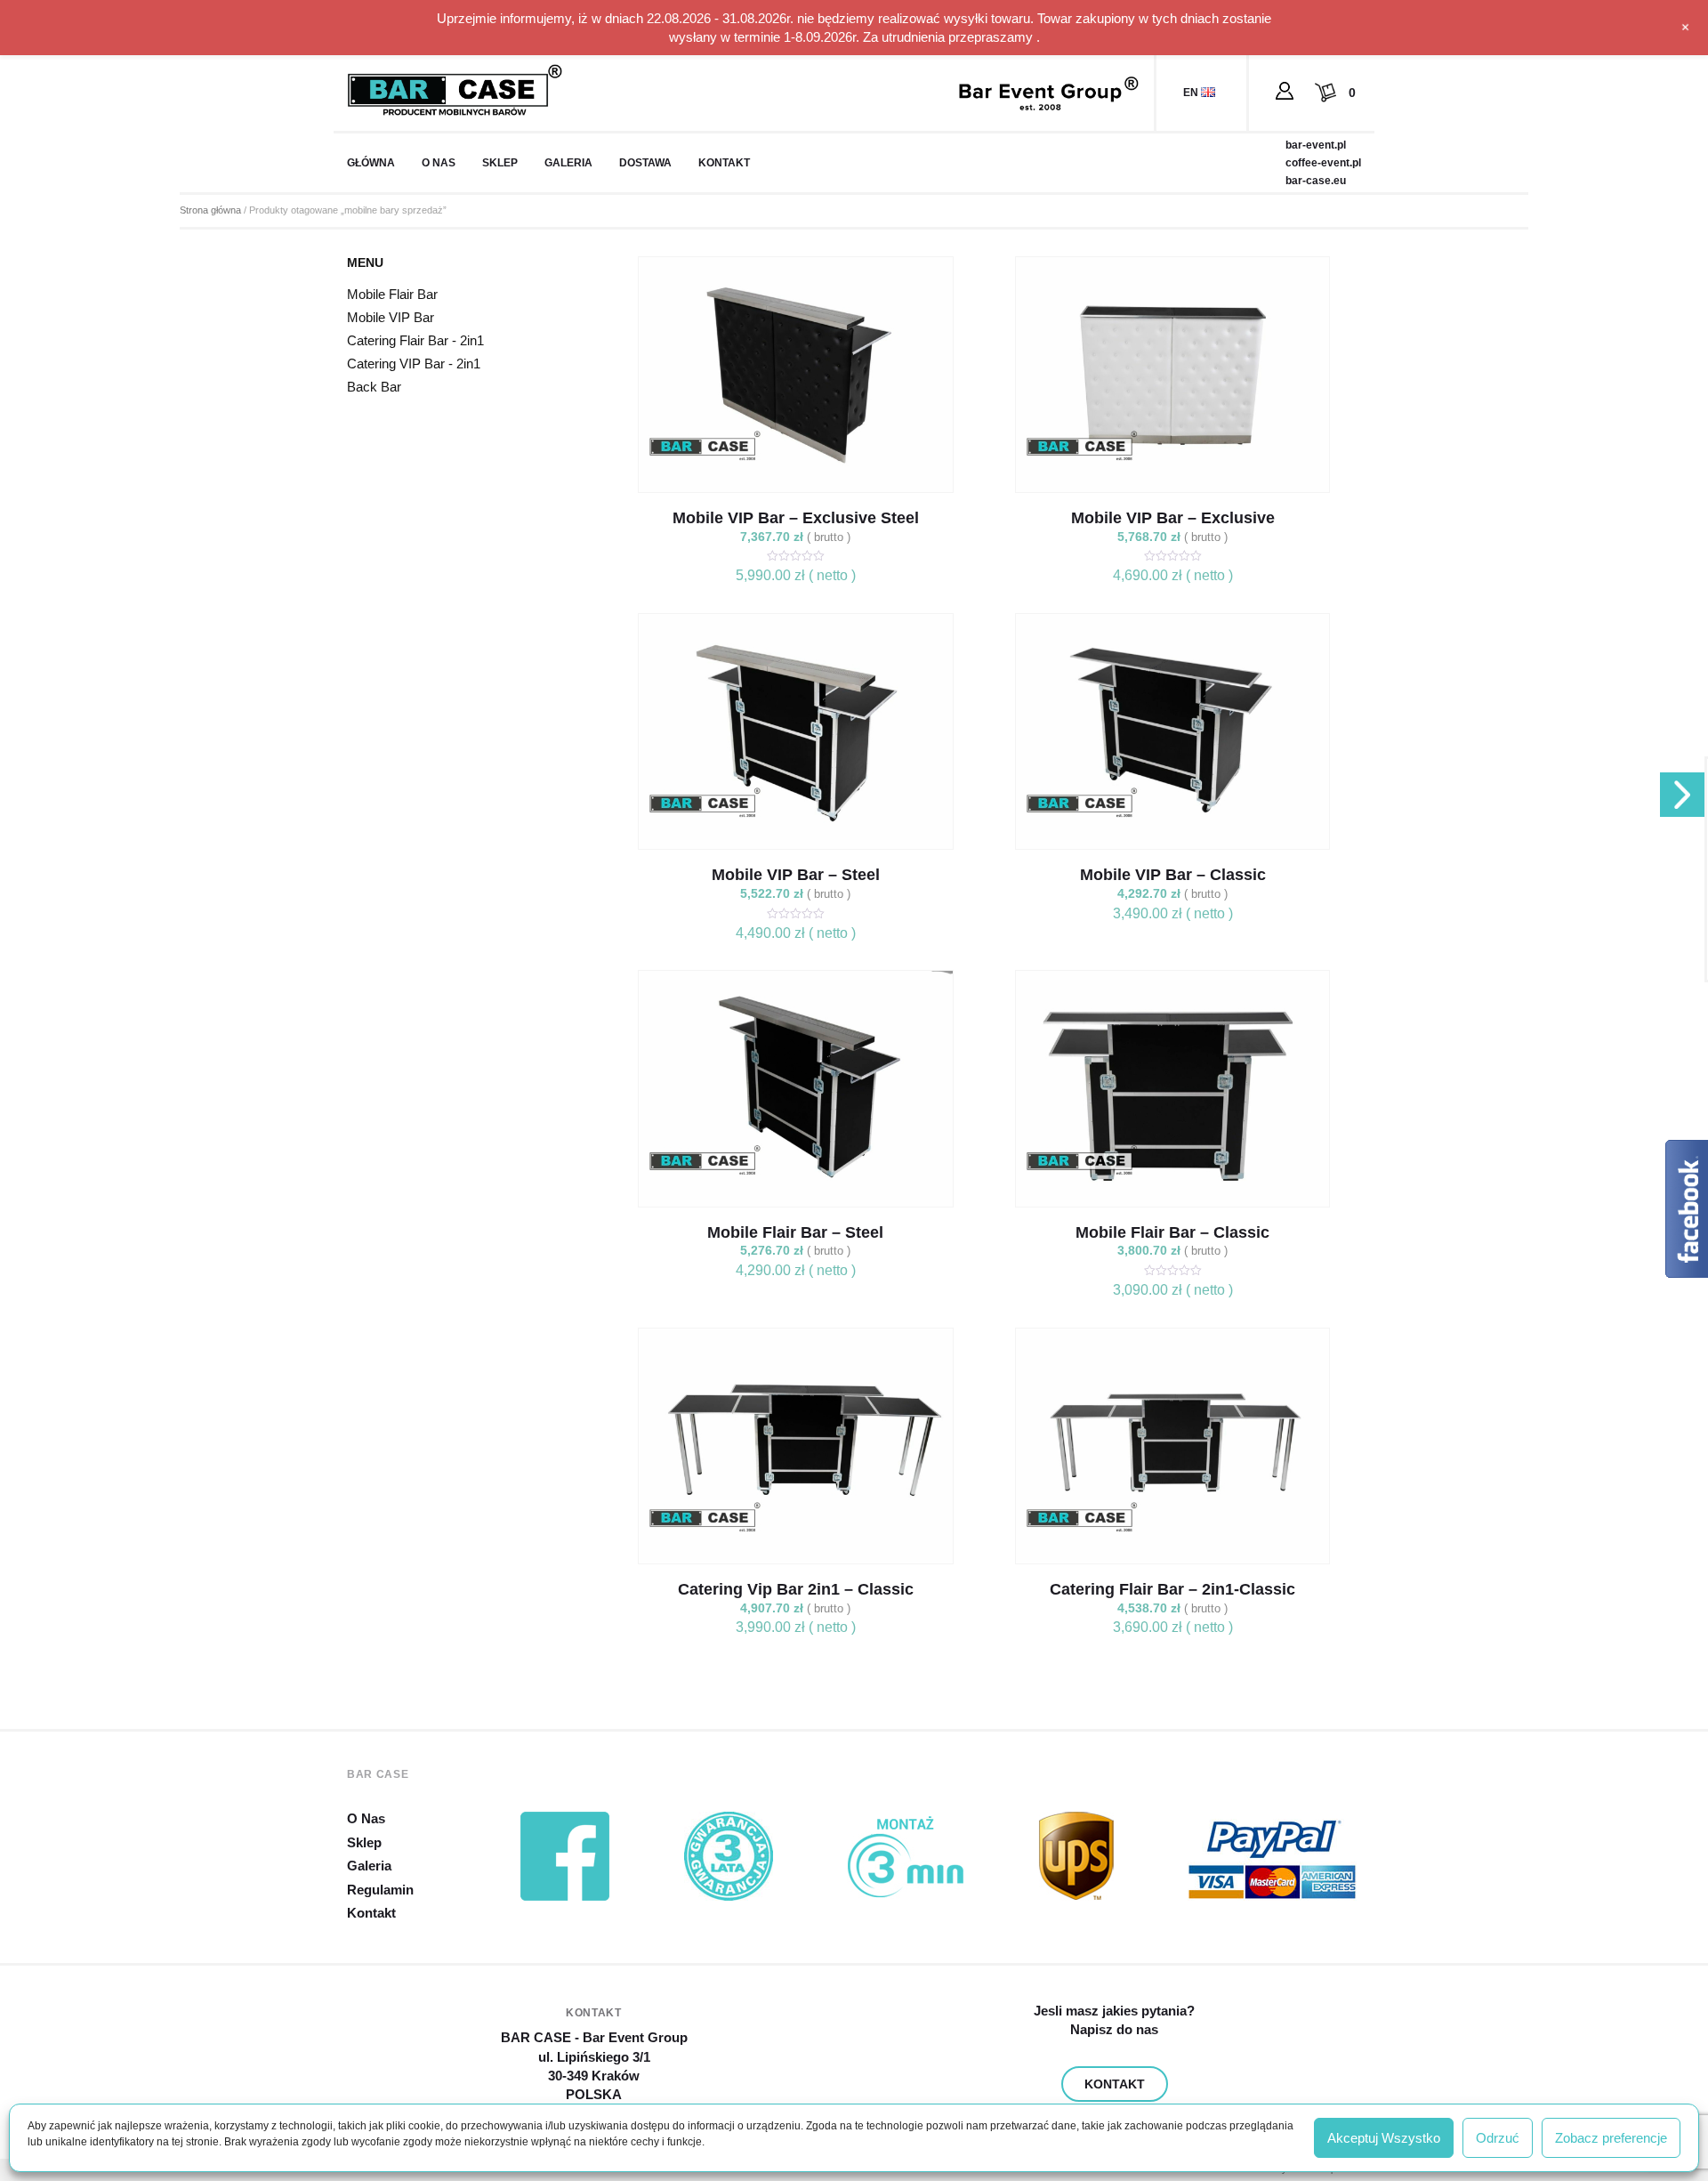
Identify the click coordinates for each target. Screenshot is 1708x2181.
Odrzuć (1498, 2138)
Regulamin (380, 1890)
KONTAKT (724, 163)
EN (1192, 93)
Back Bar (374, 387)
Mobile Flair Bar (392, 294)
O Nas (366, 1818)
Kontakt (371, 1913)
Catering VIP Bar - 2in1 (414, 363)
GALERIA (568, 163)
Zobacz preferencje (1611, 2138)
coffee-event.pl (1323, 163)
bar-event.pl (1316, 145)
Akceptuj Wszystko (1384, 2138)
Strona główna (210, 210)
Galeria (369, 1866)
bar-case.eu (1316, 181)
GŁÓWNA (371, 163)
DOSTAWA (645, 163)
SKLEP (500, 163)
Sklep (364, 1842)
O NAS (439, 163)
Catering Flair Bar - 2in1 (415, 340)
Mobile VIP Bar (391, 317)
